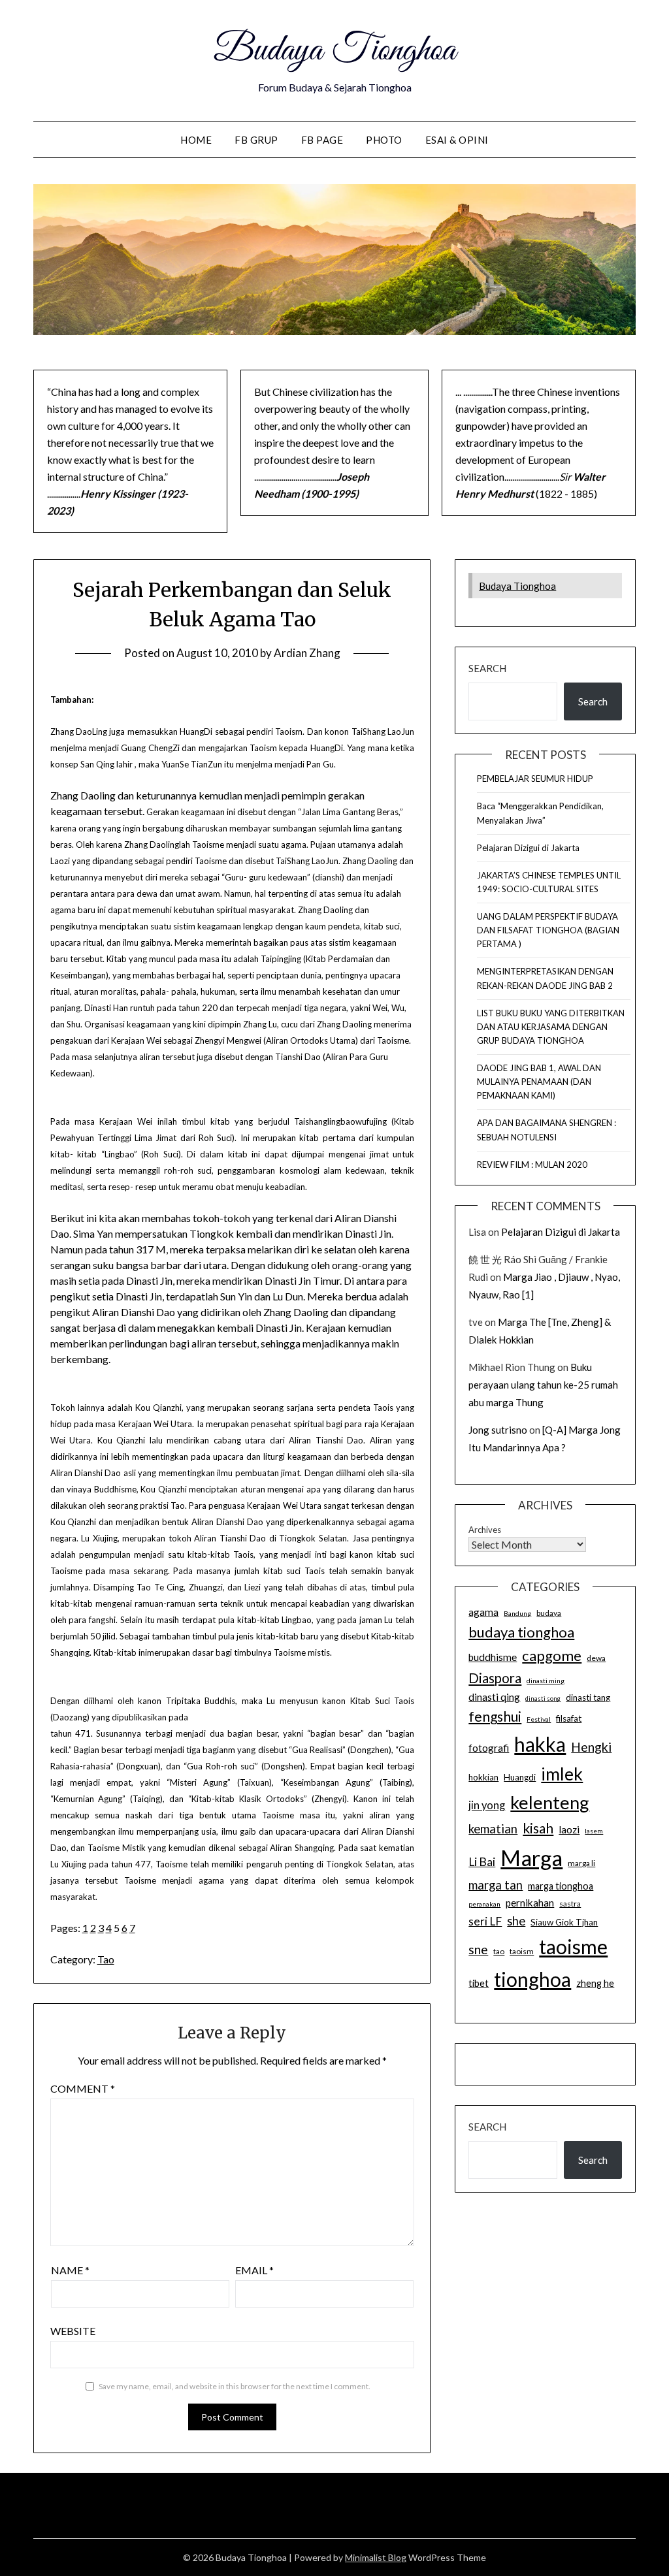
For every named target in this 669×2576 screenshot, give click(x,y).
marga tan (496, 1885)
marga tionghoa (561, 1886)
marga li (581, 1863)
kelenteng (550, 1802)
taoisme (573, 1946)
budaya (549, 1613)
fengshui (495, 1716)
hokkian (483, 1777)
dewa (596, 1658)
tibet (479, 1983)
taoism (522, 1951)
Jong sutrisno (498, 1430)
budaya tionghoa (521, 1632)
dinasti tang (588, 1698)
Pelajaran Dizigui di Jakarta (528, 848)
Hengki (591, 1747)
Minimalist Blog (376, 2557)
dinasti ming (546, 1681)
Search (487, 668)
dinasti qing (494, 1697)
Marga (531, 1858)
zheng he (595, 1983)
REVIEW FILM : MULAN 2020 (532, 1165)
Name (70, 2270)
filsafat (569, 1718)
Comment (83, 2088)
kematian (493, 1829)
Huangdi (520, 1777)
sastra (570, 1904)
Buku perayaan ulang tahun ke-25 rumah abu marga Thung (543, 1385)
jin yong (487, 1805)
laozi (569, 1829)
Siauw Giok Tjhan (564, 1922)
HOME (196, 140)
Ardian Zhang (307, 653)
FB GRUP (256, 140)
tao (499, 1951)
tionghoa (532, 1979)
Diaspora (495, 1678)
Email (254, 2270)
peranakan (484, 1904)
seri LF (485, 1921)
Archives (485, 1530)
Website (73, 2331)
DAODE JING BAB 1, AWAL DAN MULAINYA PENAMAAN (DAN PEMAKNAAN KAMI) (539, 1082)
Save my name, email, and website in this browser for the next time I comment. (235, 2386)
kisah (538, 1828)
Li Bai (482, 1862)
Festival (539, 1719)
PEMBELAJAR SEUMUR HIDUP (535, 779)
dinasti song (543, 1699)
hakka (540, 1744)
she (516, 1921)
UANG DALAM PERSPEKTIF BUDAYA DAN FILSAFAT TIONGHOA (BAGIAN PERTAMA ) (548, 930)
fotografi (489, 1748)
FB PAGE (322, 140)
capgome (552, 1655)
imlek (562, 1774)
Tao (106, 1959)
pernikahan (530, 1903)
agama (483, 1612)
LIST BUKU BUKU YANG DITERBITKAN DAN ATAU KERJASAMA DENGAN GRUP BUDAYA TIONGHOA (551, 1027)
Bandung (517, 1613)
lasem (594, 1831)
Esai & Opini (457, 140)
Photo (384, 140)
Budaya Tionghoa (334, 51)
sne (478, 1949)
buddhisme (493, 1657)
